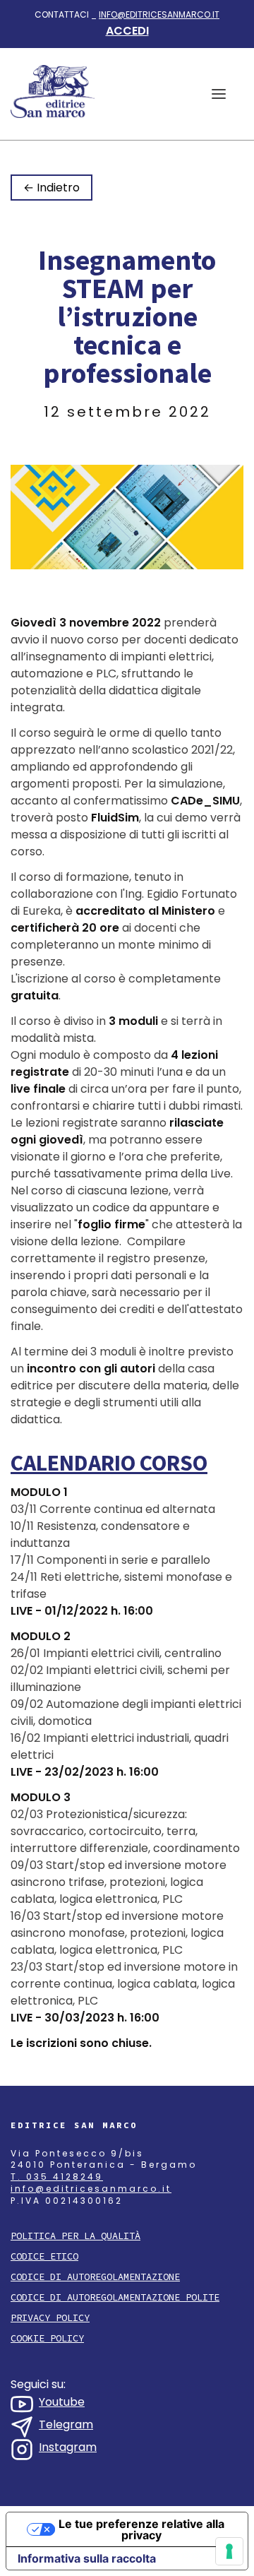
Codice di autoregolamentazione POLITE (115, 2297)
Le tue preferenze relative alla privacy (141, 2529)
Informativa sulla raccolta (87, 2558)
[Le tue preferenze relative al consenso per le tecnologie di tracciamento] (229, 2551)
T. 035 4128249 (57, 2177)
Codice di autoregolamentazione (95, 2277)
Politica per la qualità (75, 2236)
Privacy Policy (50, 2318)
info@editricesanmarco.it (159, 14)
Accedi (127, 31)
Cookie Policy (47, 2338)
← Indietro (52, 188)
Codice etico (44, 2256)
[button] (219, 94)
